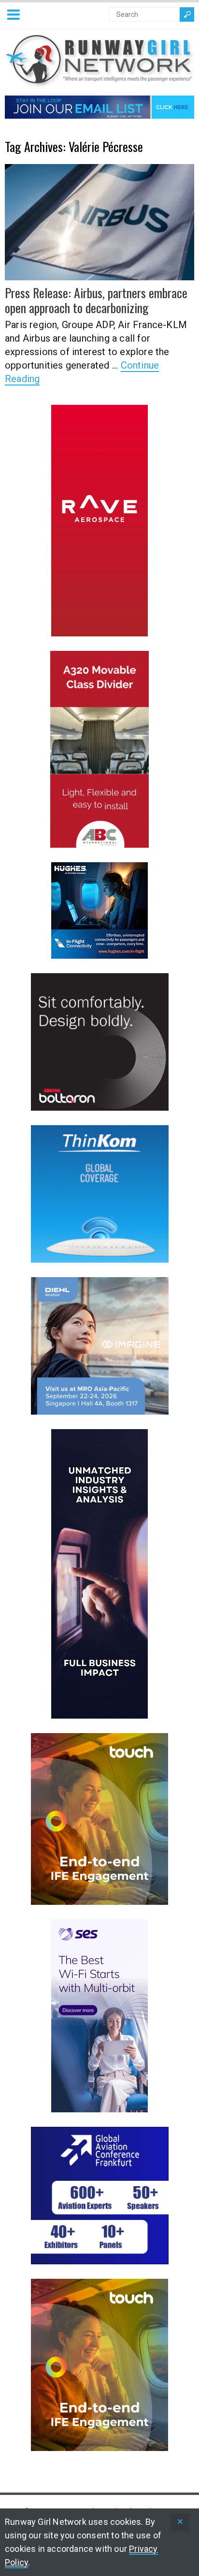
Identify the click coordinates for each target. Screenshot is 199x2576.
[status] (180, 2522)
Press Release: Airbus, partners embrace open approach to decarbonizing (96, 300)
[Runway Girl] (99, 82)
